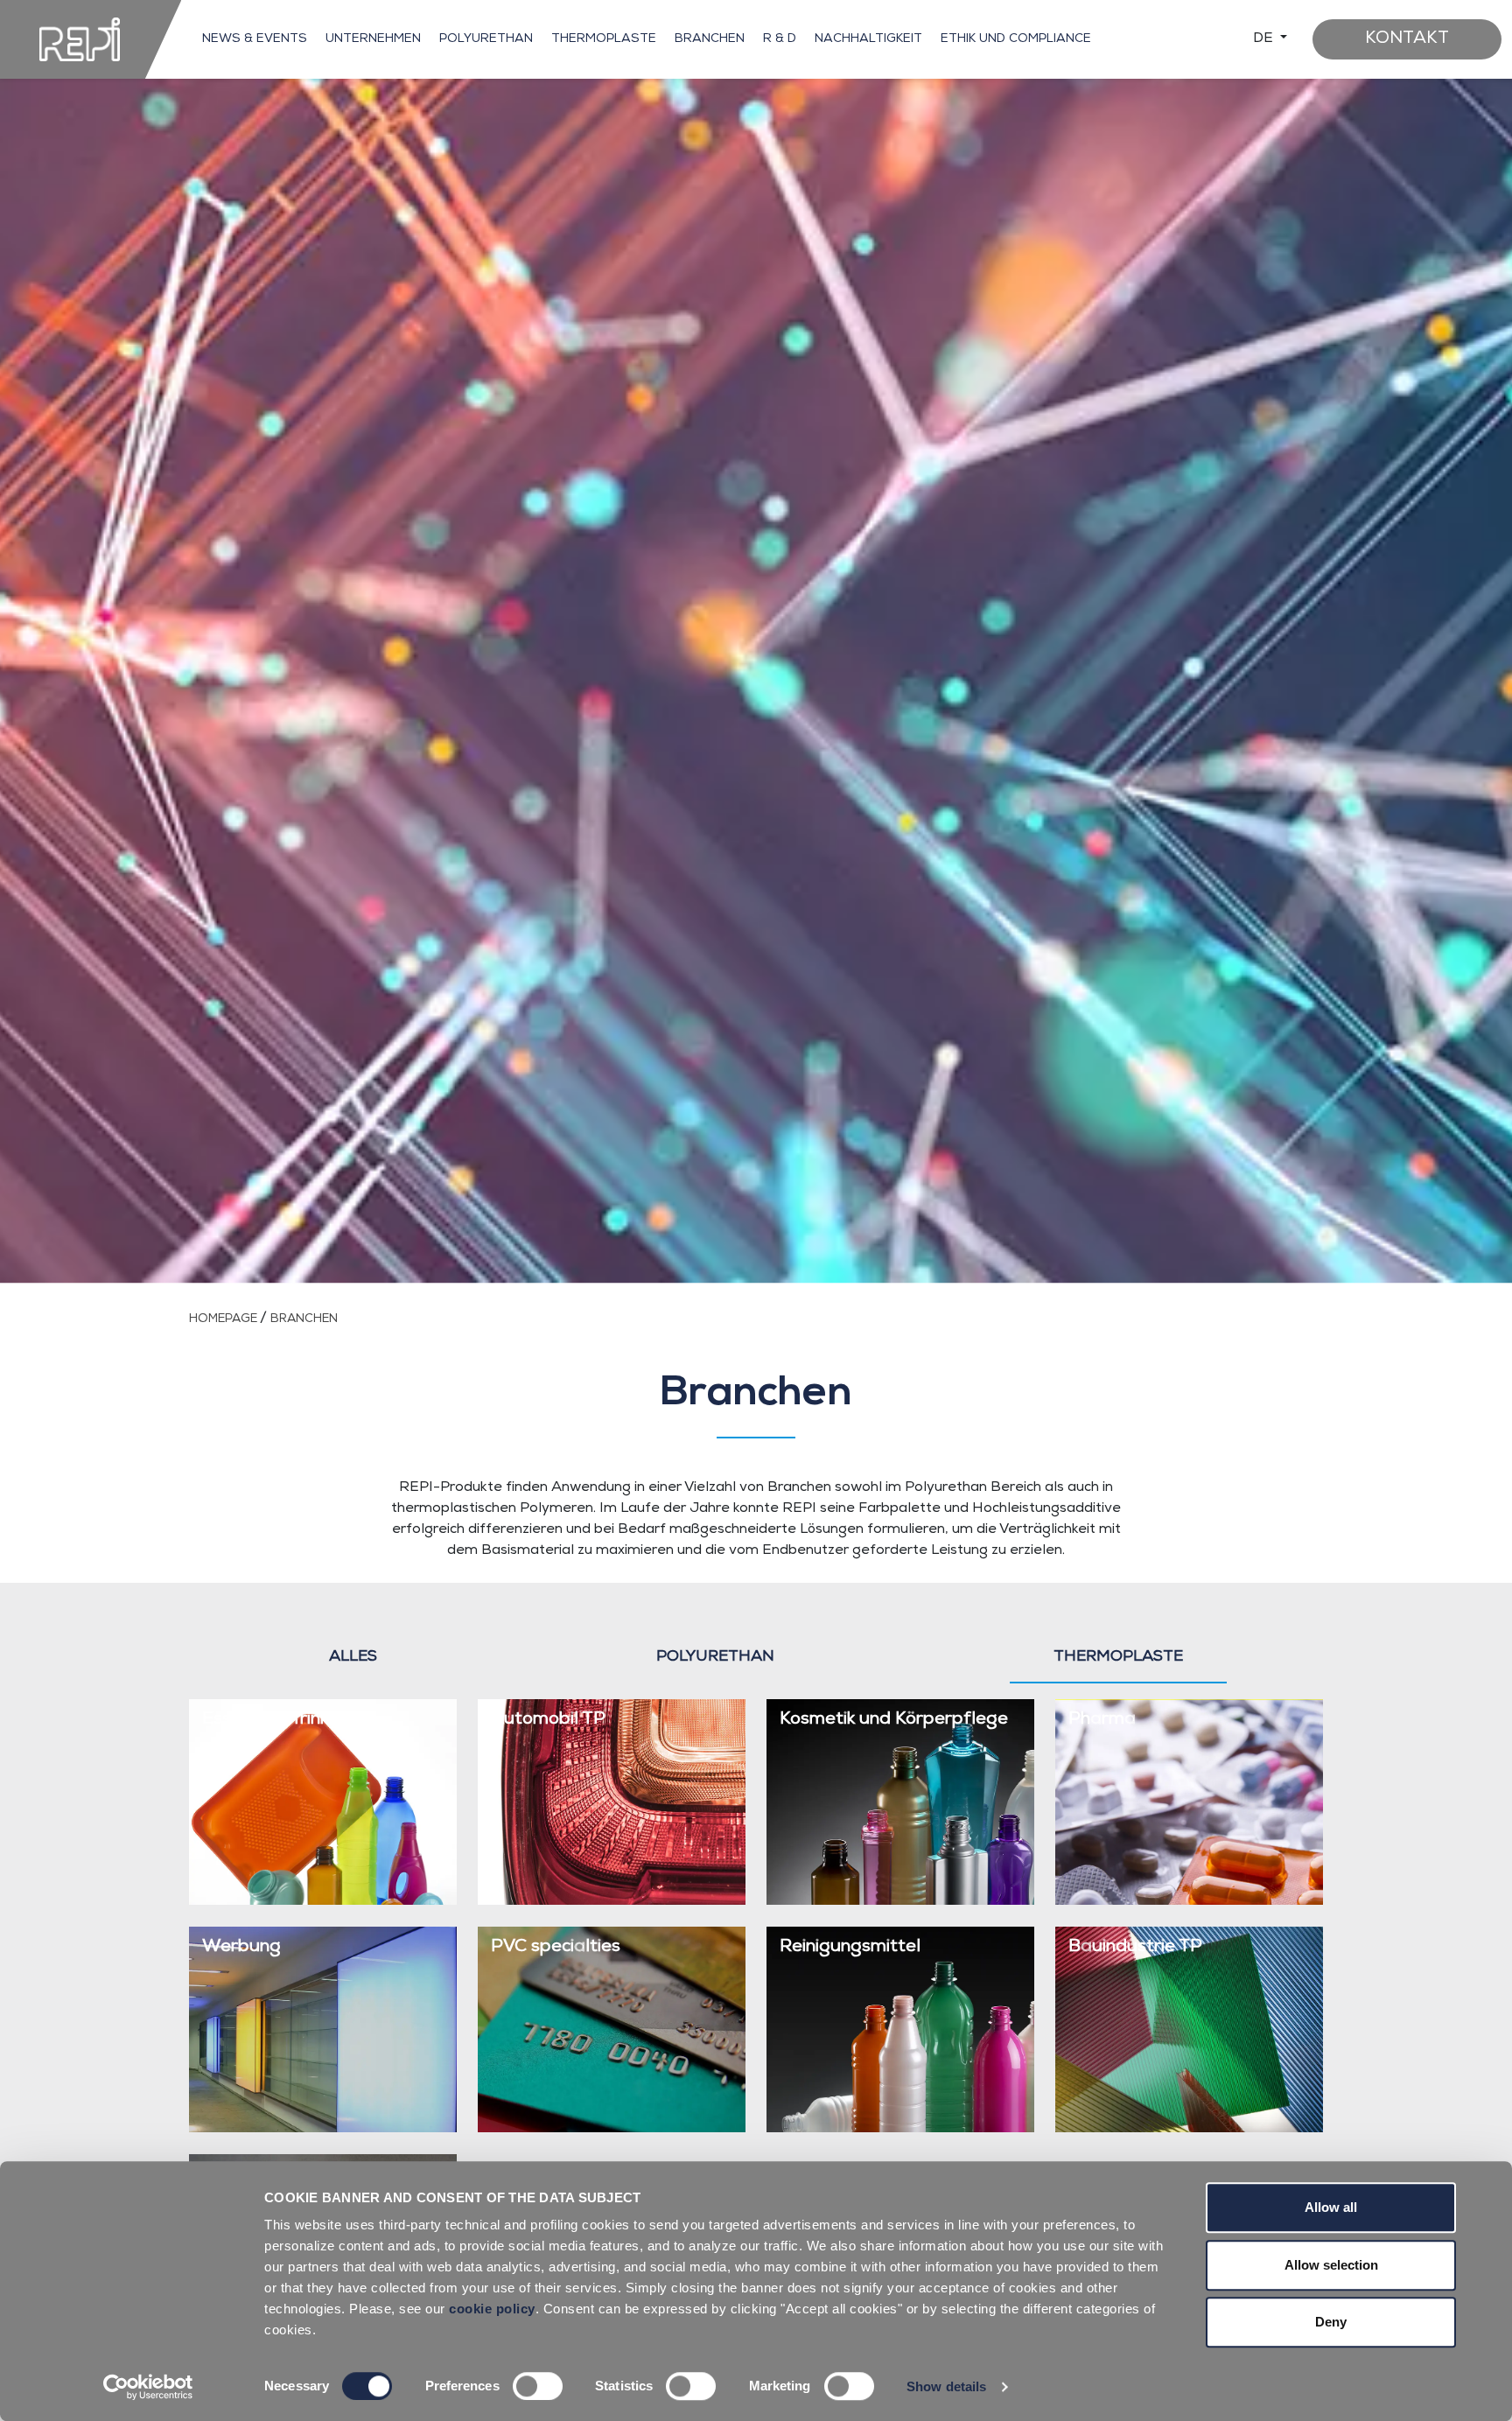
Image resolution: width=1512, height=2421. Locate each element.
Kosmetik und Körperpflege (894, 1720)
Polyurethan (486, 39)
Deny (1331, 2322)
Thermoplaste (604, 39)
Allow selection (1331, 2265)
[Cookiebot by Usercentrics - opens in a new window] (148, 2387)
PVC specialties (556, 1948)
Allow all (1331, 2207)
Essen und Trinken (275, 1720)
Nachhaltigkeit (868, 39)
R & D (780, 39)
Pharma (1102, 1720)
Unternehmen (373, 39)
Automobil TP (548, 1720)
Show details (946, 2386)
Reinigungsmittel (850, 1948)
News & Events (255, 39)
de (1265, 39)
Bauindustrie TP (1135, 1948)
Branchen (710, 39)
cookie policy (492, 2309)
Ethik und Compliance (1016, 39)
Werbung (241, 1948)
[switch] (538, 2386)
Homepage (224, 1319)
